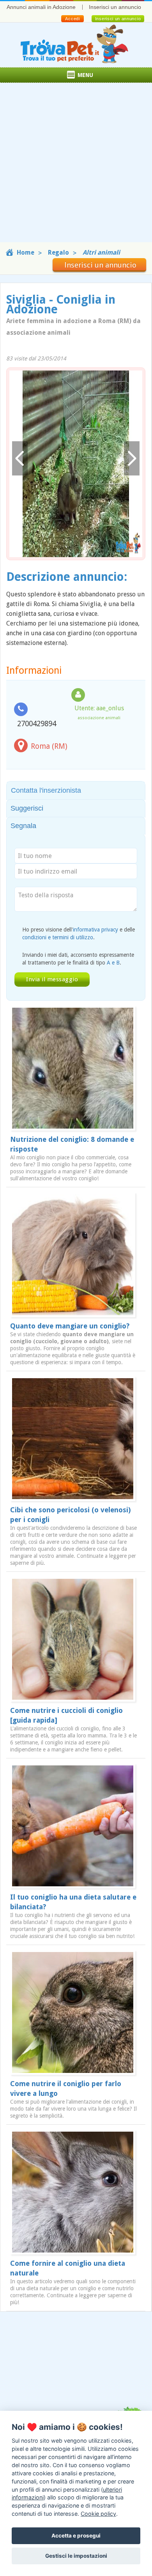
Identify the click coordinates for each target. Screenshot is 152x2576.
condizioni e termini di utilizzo (58, 937)
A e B (113, 963)
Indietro (20, 459)
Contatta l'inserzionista (46, 790)
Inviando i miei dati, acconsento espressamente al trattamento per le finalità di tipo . (78, 959)
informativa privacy (95, 930)
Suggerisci (27, 808)
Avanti (132, 459)
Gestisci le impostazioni (76, 2556)
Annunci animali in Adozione (41, 7)
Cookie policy (98, 2514)
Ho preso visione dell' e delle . (79, 933)
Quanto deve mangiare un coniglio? (70, 1326)
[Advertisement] (76, 166)
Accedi (72, 19)
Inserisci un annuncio (115, 7)
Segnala (23, 826)
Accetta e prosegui (76, 2536)
